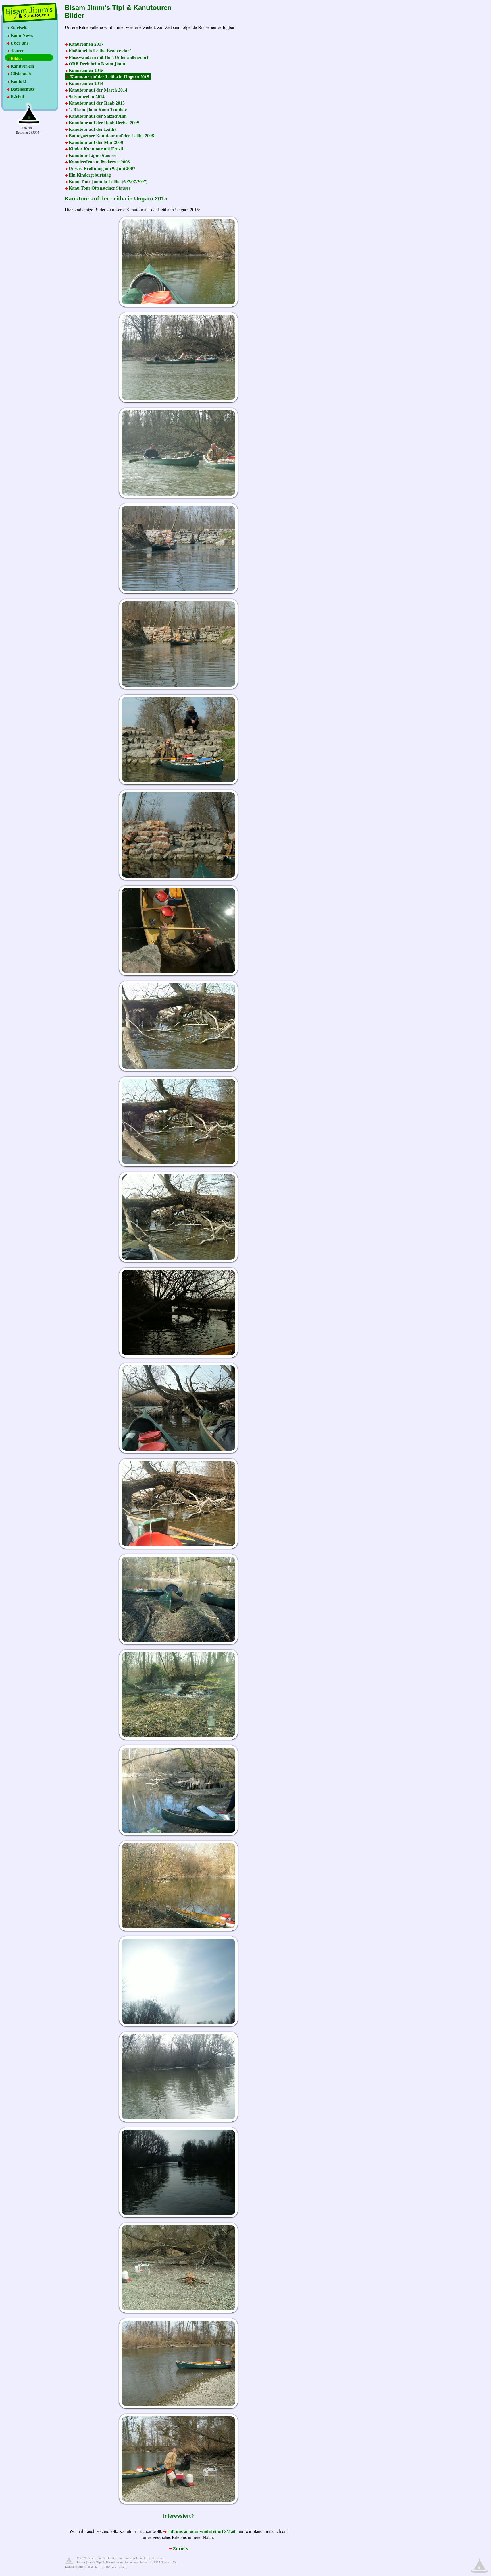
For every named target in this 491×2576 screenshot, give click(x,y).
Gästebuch (20, 73)
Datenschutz (22, 89)
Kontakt (18, 81)
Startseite (19, 27)
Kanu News (21, 35)
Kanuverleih (22, 66)
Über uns (19, 43)
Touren (17, 50)
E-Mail (17, 97)
